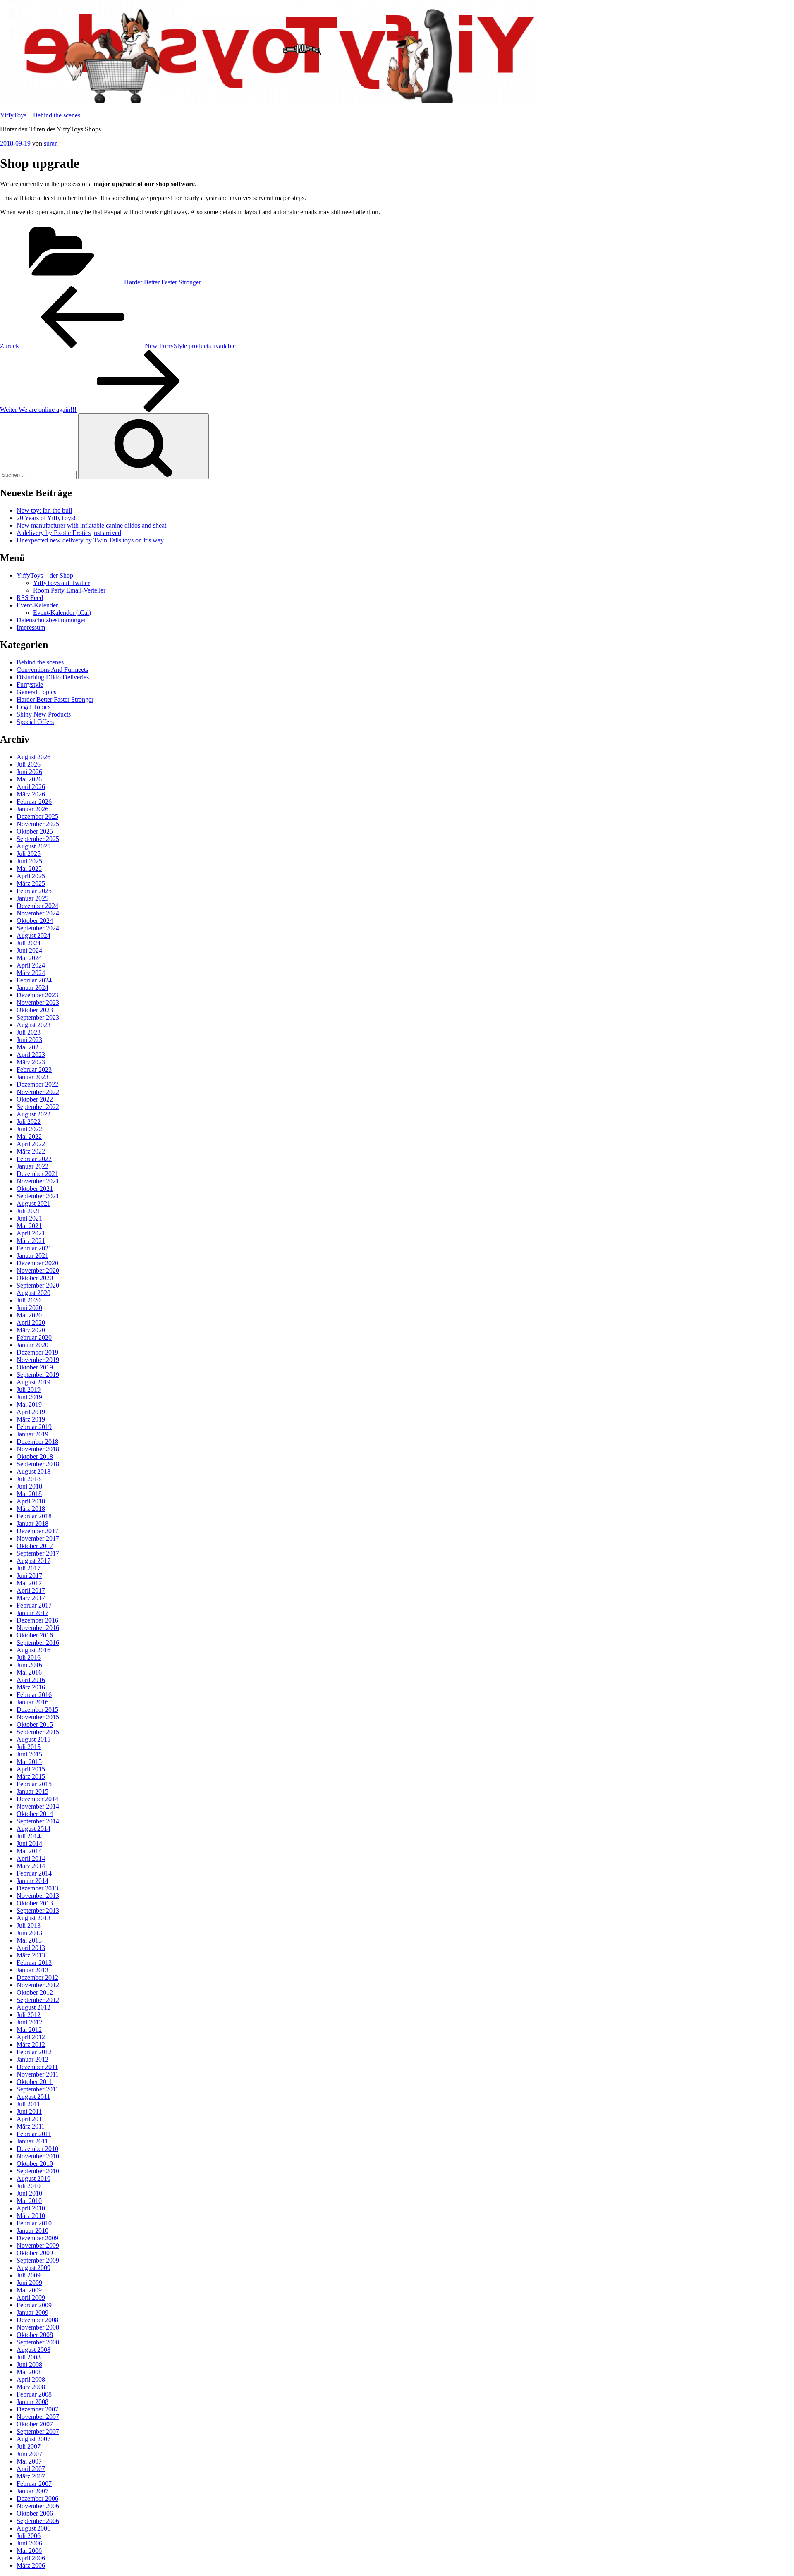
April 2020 (31, 1323)
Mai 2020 (29, 1315)
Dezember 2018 (37, 1442)
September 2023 (38, 1017)
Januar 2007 (32, 2491)
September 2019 (38, 1375)
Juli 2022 (29, 1122)
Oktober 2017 (35, 1546)
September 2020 (38, 1285)
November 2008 (38, 2327)
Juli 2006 (29, 2536)
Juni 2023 (29, 1040)
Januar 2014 (32, 1881)
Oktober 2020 (35, 1278)
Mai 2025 (29, 869)
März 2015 (31, 1777)
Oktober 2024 (35, 921)
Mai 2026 (29, 779)
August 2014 (33, 1829)
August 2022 (33, 1114)
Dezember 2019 (37, 1352)
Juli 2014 (29, 1836)
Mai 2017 (29, 1583)
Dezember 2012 (37, 1977)
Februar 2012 (34, 2052)
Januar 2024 (32, 988)
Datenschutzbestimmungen (52, 620)
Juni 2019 (29, 1397)
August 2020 (33, 1293)
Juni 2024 (29, 950)
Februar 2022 (34, 1159)
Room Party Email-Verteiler (69, 590)
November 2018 (38, 1449)
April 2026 (31, 787)
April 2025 (31, 876)
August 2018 (33, 1471)
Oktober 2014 (35, 1814)
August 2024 (33, 936)
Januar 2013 (32, 1970)
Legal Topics (33, 707)
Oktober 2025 (35, 831)
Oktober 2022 (35, 1099)
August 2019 (33, 1382)
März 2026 (31, 794)
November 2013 (38, 1896)
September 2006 (38, 2521)
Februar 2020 (34, 1337)
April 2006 (31, 2558)
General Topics (36, 692)
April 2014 (31, 1858)
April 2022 (31, 1144)
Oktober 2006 (35, 2513)
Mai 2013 (29, 1940)
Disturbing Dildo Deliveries (53, 677)
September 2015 (38, 1732)
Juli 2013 (29, 1925)
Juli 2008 (29, 2357)
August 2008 (33, 2350)
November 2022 (38, 1092)
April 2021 (31, 1233)
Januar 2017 (32, 1613)
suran (51, 143)
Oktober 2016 (35, 1635)
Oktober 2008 (35, 2335)
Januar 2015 (32, 1791)
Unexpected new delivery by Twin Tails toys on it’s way (90, 540)
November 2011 (38, 2074)
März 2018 (31, 1509)
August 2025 (33, 846)
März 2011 (31, 2126)
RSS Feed (30, 598)
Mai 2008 (29, 2372)
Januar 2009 (32, 2312)
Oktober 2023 (35, 1010)
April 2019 (31, 1412)
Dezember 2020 (37, 1263)
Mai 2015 (29, 1762)
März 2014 (31, 1866)
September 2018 (38, 1464)
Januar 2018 (32, 1523)
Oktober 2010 (35, 2164)
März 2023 (31, 1062)
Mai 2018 (29, 1494)
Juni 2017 (29, 1576)
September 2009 (38, 2260)
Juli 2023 (29, 1032)
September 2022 (38, 1107)
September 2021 (38, 1196)
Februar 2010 (34, 2223)
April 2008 (31, 2379)
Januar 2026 (32, 809)
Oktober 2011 (35, 2082)
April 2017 (31, 1590)
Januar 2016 (32, 1702)
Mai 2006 (29, 2551)
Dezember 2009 (37, 2238)
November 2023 (38, 1002)
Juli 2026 (29, 764)
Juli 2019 (29, 1390)
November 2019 (38, 1360)
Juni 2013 (29, 1933)
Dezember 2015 (37, 1710)
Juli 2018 (29, 1479)
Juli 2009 (29, 2275)
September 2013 (38, 1910)
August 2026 (33, 757)
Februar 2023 (34, 1069)
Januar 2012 (32, 2059)
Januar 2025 (32, 898)
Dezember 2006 (37, 2498)
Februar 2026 (34, 802)
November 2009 (38, 2245)
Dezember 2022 (37, 1084)
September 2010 (38, 2171)
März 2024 (31, 973)
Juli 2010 (29, 2186)
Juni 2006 (29, 2543)
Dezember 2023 (37, 995)
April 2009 (31, 2298)
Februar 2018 (34, 1516)
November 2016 (38, 1628)
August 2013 (33, 1918)
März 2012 (31, 2044)
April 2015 (31, 1769)
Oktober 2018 (35, 1456)
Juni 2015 (29, 1754)
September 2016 (38, 1643)
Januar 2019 (32, 1434)
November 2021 (38, 1181)
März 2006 (31, 2565)
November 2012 (38, 1985)
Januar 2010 (32, 2231)
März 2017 (31, 1598)
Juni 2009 (29, 2283)
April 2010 (31, 2208)
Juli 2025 (29, 854)
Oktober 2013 (35, 1903)
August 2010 (33, 2178)
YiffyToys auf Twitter (61, 583)
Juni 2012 (29, 2022)
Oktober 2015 (35, 1724)
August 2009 (33, 2268)
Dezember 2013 (37, 1888)
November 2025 (38, 824)
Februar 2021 (34, 1248)
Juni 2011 (29, 2111)
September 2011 (38, 2089)
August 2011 (33, 2097)
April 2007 (31, 2469)
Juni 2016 (29, 1665)
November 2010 (38, 2156)
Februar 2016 (34, 1695)
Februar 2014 (34, 1873)
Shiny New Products (44, 714)
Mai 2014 (29, 1851)
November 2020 (38, 1270)
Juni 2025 (29, 861)
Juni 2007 (29, 2454)
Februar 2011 (34, 2134)
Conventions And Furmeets (52, 670)
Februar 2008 (34, 2394)
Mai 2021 (29, 1226)
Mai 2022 (29, 1136)
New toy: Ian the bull (44, 510)
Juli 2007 (29, 2446)
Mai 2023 (29, 1047)
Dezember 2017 (37, 1531)
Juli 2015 (29, 1747)
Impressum (31, 627)
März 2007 (31, 2476)
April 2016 (31, 1680)
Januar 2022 (32, 1166)
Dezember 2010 (37, 2149)
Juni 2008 (29, 2365)
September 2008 (38, 2342)
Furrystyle (30, 685)
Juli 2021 (29, 1211)
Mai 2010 (29, 2201)
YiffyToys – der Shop (45, 575)
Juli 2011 (28, 2104)
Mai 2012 (29, 2030)
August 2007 (33, 2439)
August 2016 (33, 1650)
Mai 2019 (29, 1404)
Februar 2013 (34, 1963)
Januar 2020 (32, 1345)
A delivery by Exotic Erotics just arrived (69, 533)
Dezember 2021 (37, 1174)
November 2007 (38, 2417)
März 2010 (31, 2216)
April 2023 (31, 1055)
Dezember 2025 (37, 816)
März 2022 (31, 1151)
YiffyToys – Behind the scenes (40, 115)
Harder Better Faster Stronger (163, 282)
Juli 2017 (29, 1568)
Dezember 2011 (37, 2067)
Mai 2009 (29, 2290)
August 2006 (33, 2528)
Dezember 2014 (37, 1799)
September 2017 (38, 1553)
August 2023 (33, 1025)
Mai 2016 (29, 1672)
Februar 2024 (34, 980)
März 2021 (31, 1241)
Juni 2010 (29, 2193)
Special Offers (35, 722)
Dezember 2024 (37, 906)
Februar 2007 (34, 2484)
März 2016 (31, 1687)
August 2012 (33, 2007)
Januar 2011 (32, 2141)
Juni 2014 (29, 1844)
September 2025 (38, 839)
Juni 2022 (29, 1129)
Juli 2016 (29, 1657)
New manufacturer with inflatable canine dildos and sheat (91, 525)
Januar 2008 (32, 2402)
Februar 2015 (34, 1784)
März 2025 (31, 883)
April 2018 (31, 1501)
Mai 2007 (29, 2461)
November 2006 (38, 2506)
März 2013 (31, 1955)
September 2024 (38, 928)
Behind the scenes (40, 662)
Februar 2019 (34, 1427)
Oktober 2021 (35, 1189)
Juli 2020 (29, 1300)
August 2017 (33, 1561)
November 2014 (38, 1806)
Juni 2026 (29, 772)
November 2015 (38, 1717)
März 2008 (31, 2387)
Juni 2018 (29, 1486)
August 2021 (33, 1203)
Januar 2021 (32, 1256)
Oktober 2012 (35, 1992)
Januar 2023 (32, 1077)
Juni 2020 (29, 1308)
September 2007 (38, 2431)
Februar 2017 (34, 1605)
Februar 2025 (34, 891)
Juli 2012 (29, 2015)
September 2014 (38, 1821)
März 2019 (31, 1419)
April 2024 (31, 965)
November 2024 (38, 913)
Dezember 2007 (37, 2409)
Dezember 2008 (37, 2320)
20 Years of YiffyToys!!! (48, 518)
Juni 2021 (29, 1218)
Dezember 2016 (37, 1620)
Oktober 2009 (35, 2253)
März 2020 (31, 1330)
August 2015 (33, 1739)
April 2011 (31, 2119)
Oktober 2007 (35, 2424)
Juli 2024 (29, 943)
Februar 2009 (34, 2305)
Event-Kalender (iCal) (62, 613)
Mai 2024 (29, 958)
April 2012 (31, 2037)
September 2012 (38, 2000)
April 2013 (31, 1948)
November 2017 (38, 1538)
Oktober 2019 (35, 1367)
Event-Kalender (37, 605)
